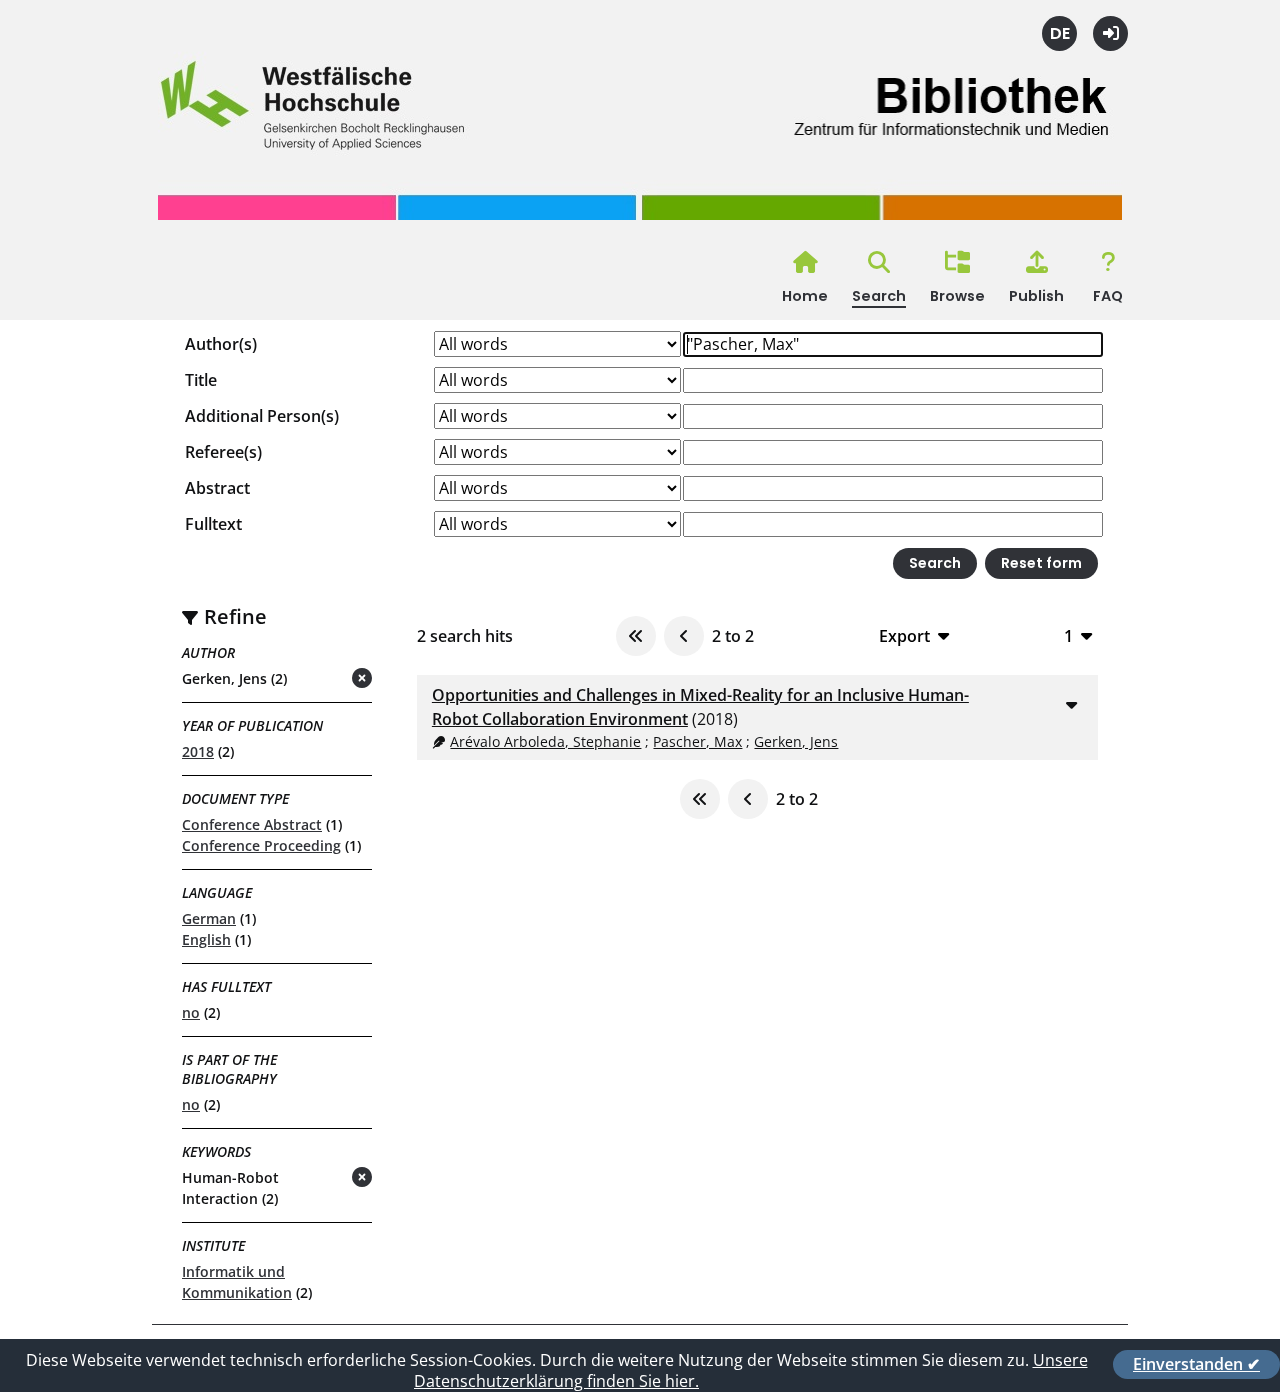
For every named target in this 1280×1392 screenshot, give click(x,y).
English (206, 939)
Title (201, 380)
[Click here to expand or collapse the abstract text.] (1071, 704)
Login (1110, 33)
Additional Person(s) (262, 416)
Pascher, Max (697, 741)
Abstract (217, 488)
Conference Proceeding (261, 845)
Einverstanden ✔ (1196, 1364)
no (191, 1012)
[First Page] (636, 636)
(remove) (322, 679)
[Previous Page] (684, 636)
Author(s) (221, 344)
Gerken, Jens (796, 741)
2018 (198, 751)
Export (904, 635)
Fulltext (213, 524)
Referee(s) (223, 452)
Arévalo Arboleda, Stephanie (545, 741)
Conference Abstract (252, 824)
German (209, 918)
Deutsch (1059, 33)
